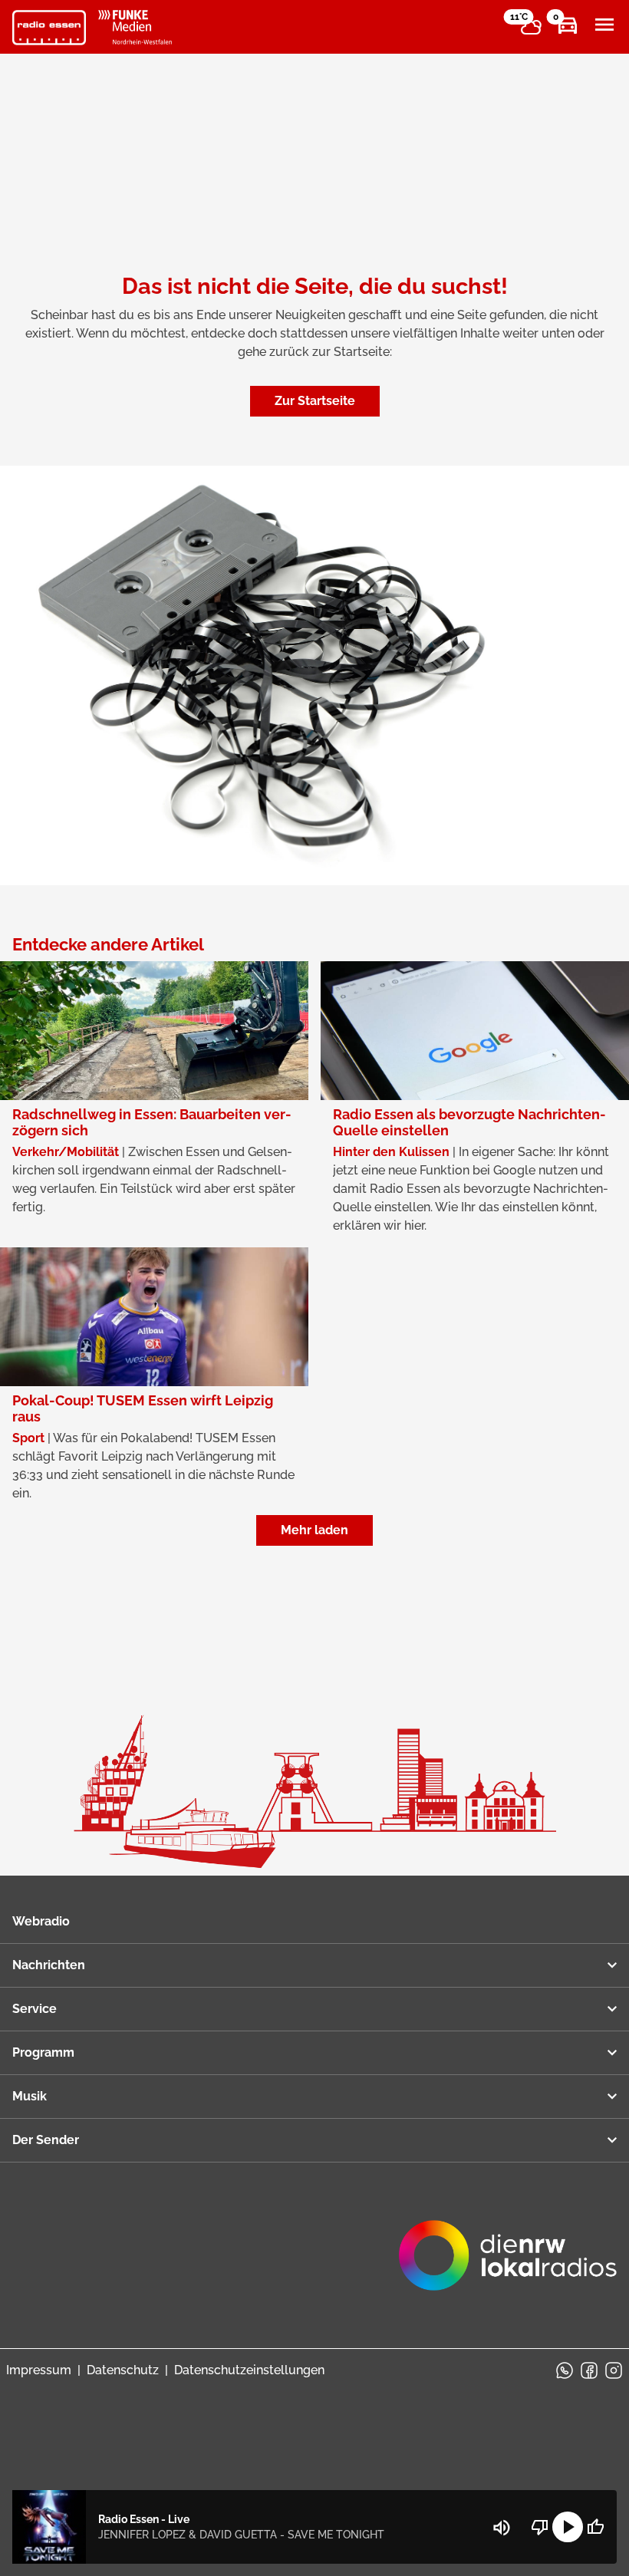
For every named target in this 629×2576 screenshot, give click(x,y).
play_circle (568, 2527)
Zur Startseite (315, 401)
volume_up (502, 2528)
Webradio (41, 1921)
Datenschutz (123, 2370)
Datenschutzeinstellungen (249, 2370)
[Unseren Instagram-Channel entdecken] (614, 2370)
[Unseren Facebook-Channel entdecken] (589, 2370)
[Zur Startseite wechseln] (49, 28)
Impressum (39, 2370)
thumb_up (595, 2527)
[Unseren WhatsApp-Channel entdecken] (565, 2370)
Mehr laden (314, 1530)
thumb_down (540, 2527)
